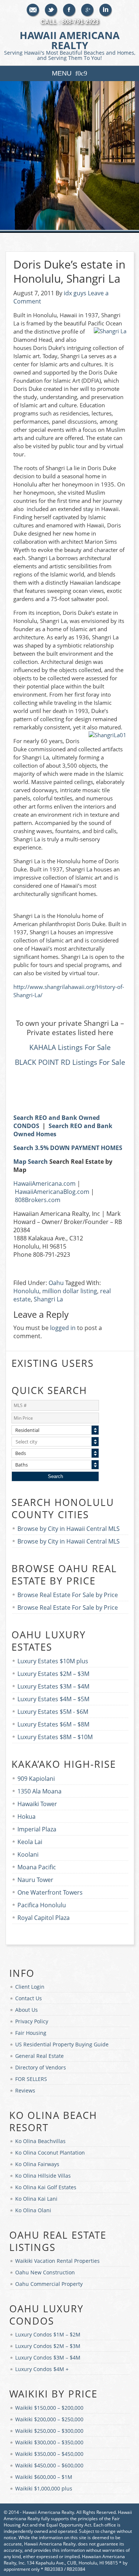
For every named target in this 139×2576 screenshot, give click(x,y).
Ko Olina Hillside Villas (43, 2176)
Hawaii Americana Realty (70, 45)
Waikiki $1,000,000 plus (44, 2488)
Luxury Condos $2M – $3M (48, 2346)
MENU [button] (62, 73)
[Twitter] (51, 10)
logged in (63, 1328)
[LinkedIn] (106, 10)
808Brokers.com (38, 1200)
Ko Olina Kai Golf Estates (46, 2187)
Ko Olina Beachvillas (40, 2141)
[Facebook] (69, 10)
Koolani (28, 1854)
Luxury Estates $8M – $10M (55, 1737)
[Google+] (88, 10)
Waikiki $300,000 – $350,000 (49, 2442)
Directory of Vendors (41, 2067)
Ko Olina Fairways (37, 2164)
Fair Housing (31, 2033)
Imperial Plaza (37, 1829)
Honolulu (26, 1291)
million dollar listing (70, 1291)
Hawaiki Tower (37, 1804)
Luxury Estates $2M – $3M (53, 1674)
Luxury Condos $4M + (42, 2369)
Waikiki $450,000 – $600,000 (49, 2465)
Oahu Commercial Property (49, 2284)
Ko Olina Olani (33, 2210)
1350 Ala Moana (39, 1791)
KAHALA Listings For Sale (70, 1047)
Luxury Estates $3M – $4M (53, 1686)
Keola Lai (30, 1842)
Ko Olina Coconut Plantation (50, 2153)
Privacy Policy (32, 2021)
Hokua (27, 1817)
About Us (27, 2010)
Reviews (25, 2090)
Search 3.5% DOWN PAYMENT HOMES (68, 1148)
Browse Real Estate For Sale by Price (68, 1595)
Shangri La (48, 1299)
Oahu (56, 1283)
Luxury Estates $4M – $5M (53, 1699)
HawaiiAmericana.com (44, 1183)
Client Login (30, 1987)
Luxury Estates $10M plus (53, 1661)
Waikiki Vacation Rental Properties (57, 2261)
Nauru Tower (35, 1880)
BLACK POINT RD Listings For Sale (70, 1062)
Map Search (31, 1162)
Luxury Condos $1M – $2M (48, 2334)
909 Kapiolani (36, 1779)
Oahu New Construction (45, 2272)
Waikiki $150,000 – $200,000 (49, 2408)
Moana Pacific (37, 1867)
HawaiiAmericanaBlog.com (52, 1192)
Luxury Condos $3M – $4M (48, 2357)
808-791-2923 (80, 22)
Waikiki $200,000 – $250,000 (49, 2419)
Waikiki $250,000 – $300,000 (49, 2431)
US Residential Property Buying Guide (62, 2044)
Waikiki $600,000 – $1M (44, 2477)
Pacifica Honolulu (42, 1905)
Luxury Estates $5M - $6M (53, 1712)
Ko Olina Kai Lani (36, 2199)
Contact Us (29, 1998)
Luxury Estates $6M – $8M (53, 1724)
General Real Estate (39, 2056)
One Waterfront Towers (50, 1892)
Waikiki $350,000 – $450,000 (49, 2454)
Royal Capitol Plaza (44, 1918)
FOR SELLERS (31, 2079)
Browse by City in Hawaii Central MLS (69, 1529)
